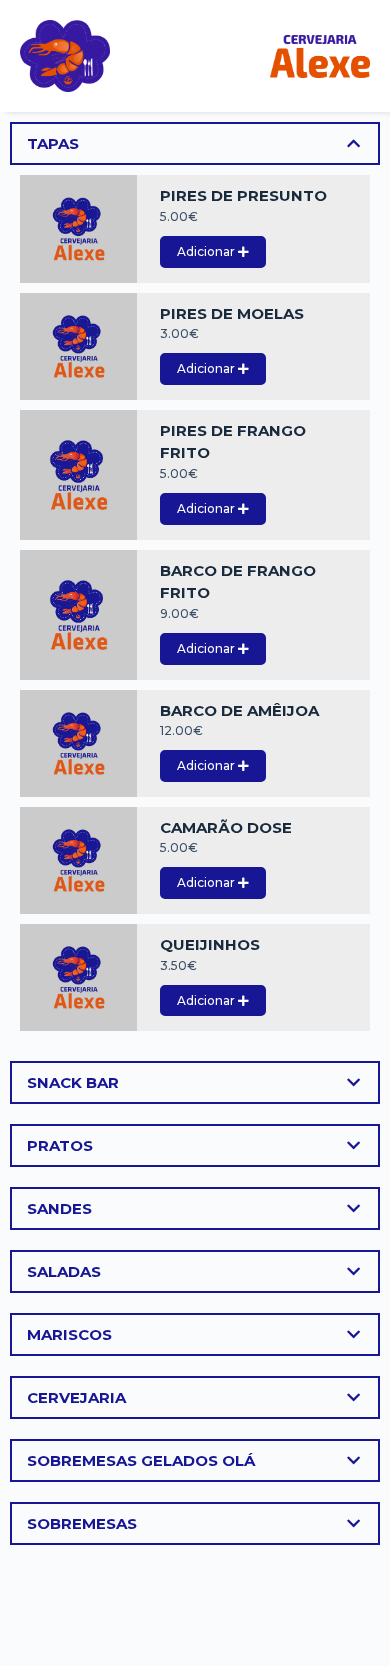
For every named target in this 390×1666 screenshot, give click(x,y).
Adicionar (207, 251)
